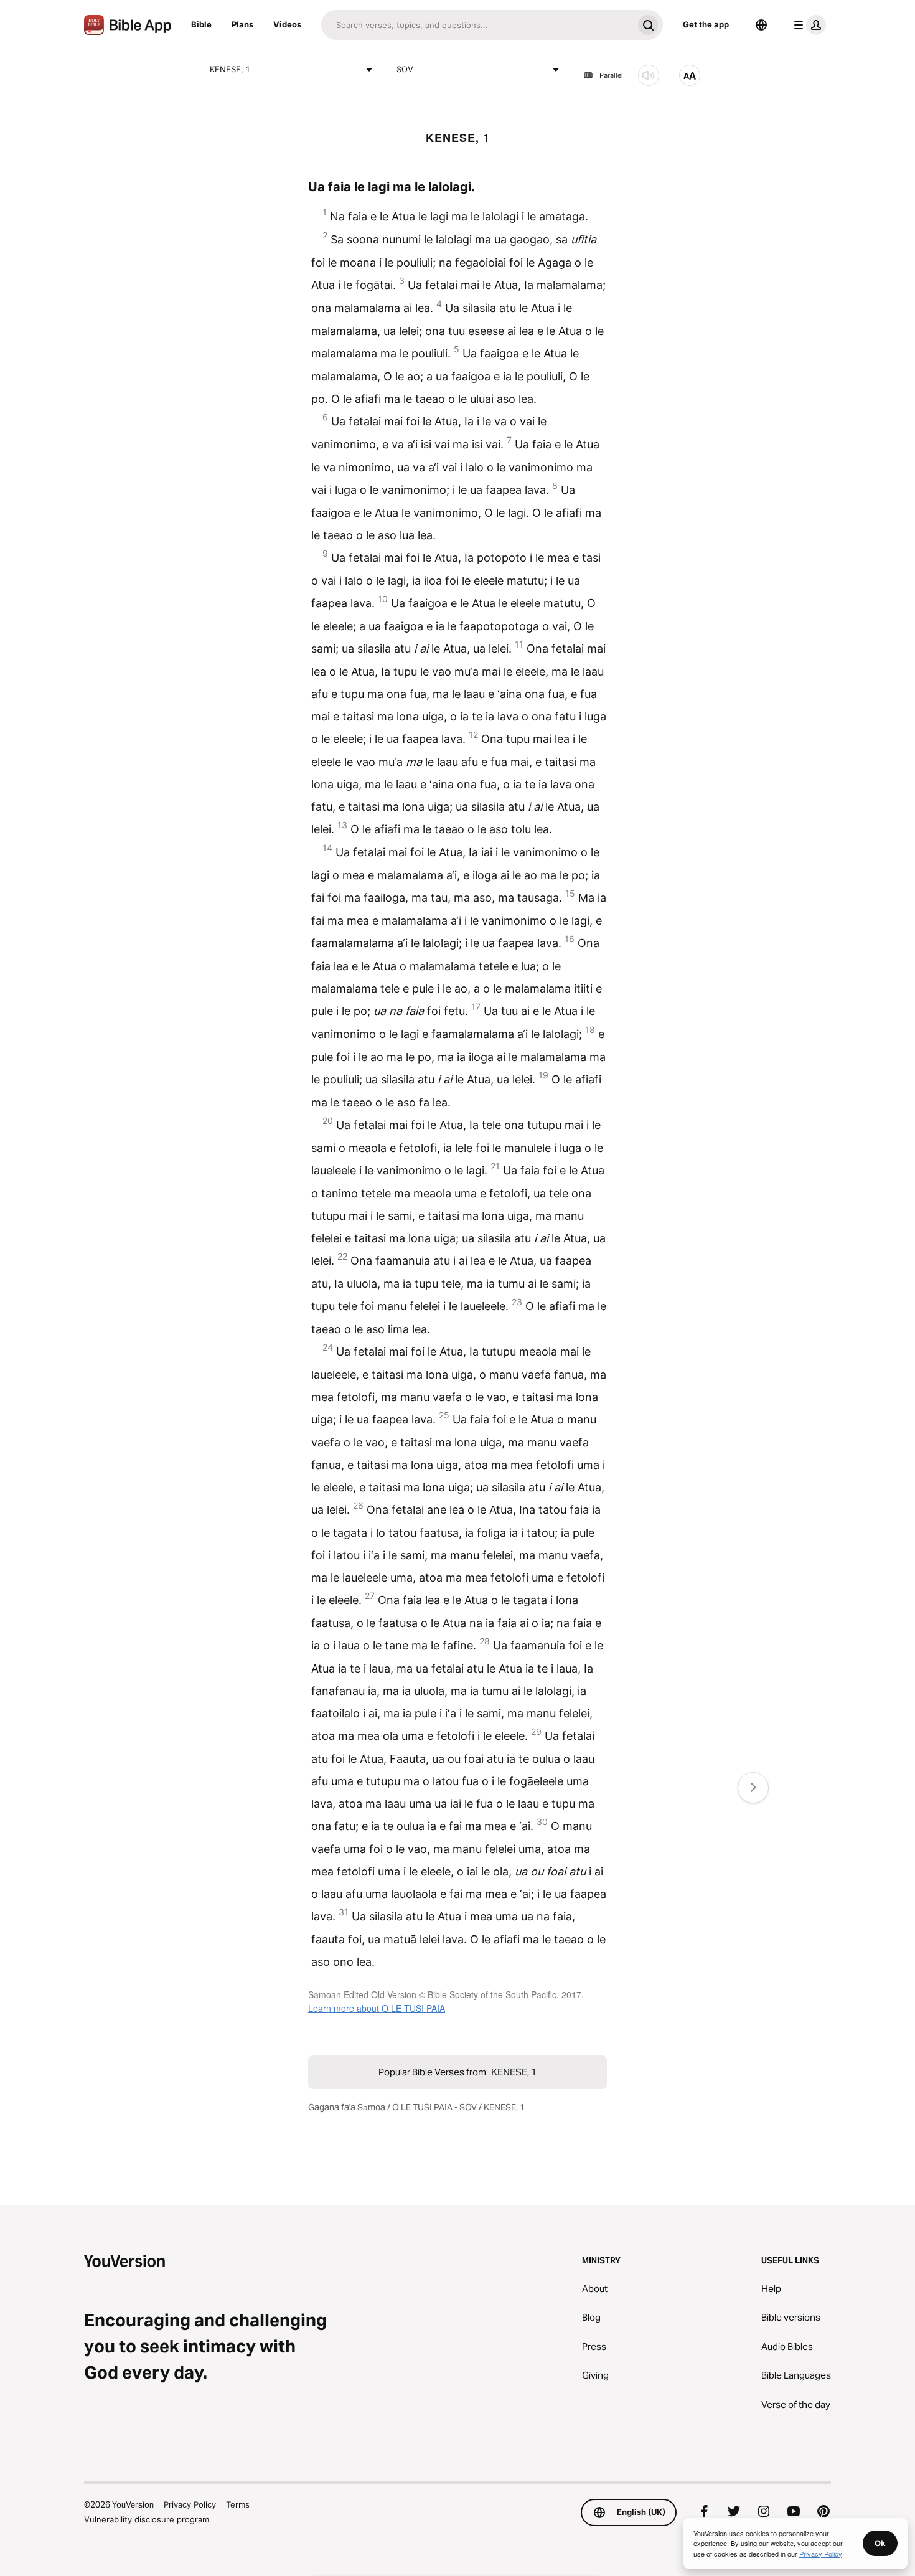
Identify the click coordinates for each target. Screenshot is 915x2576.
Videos (287, 24)
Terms (238, 2504)
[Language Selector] (761, 25)
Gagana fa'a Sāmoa (347, 2107)
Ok (880, 2543)
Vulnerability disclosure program (147, 2519)
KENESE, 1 (230, 69)
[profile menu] (807, 25)
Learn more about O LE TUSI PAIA (377, 2008)
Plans (242, 24)
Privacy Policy (190, 2504)
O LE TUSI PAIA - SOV (434, 2107)
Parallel (611, 75)
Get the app (706, 24)
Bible (201, 24)
